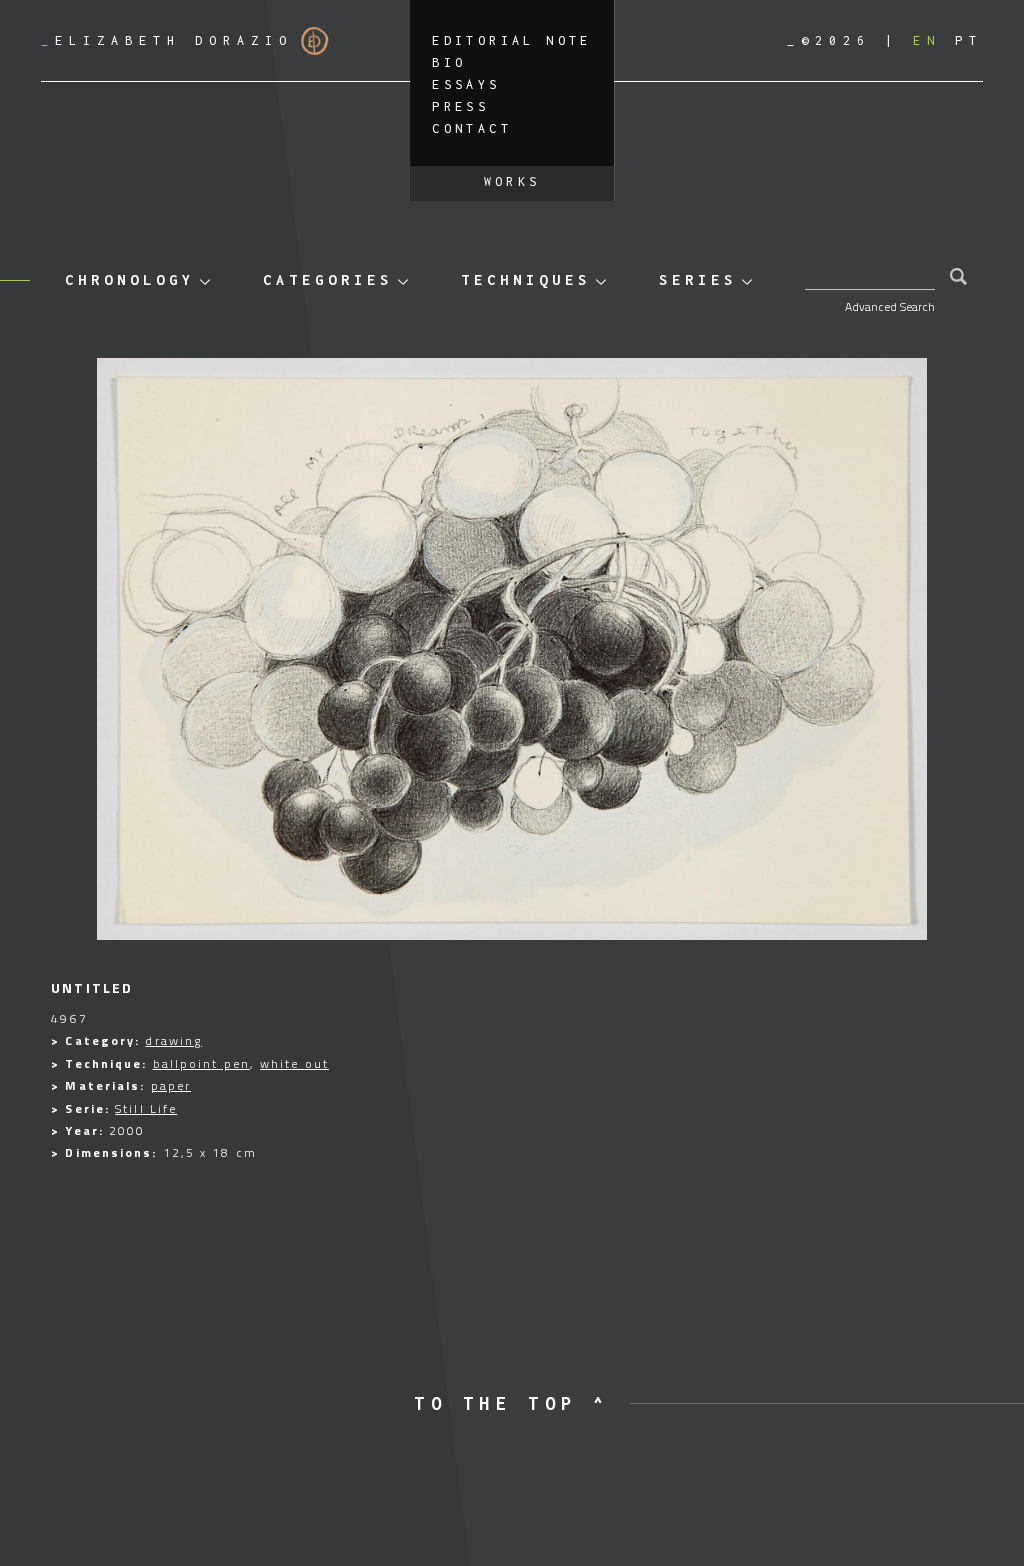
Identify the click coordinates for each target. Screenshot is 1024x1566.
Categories (328, 279)
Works (512, 181)
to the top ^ (511, 1403)
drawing (173, 1040)
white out (294, 1063)
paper (171, 1085)
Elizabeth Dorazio (167, 40)
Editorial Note (512, 40)
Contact (472, 128)
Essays (466, 84)
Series (698, 279)
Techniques (526, 279)
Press (460, 106)
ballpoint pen (201, 1063)
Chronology (130, 279)
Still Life (146, 1108)
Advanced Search (890, 306)
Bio (449, 62)
